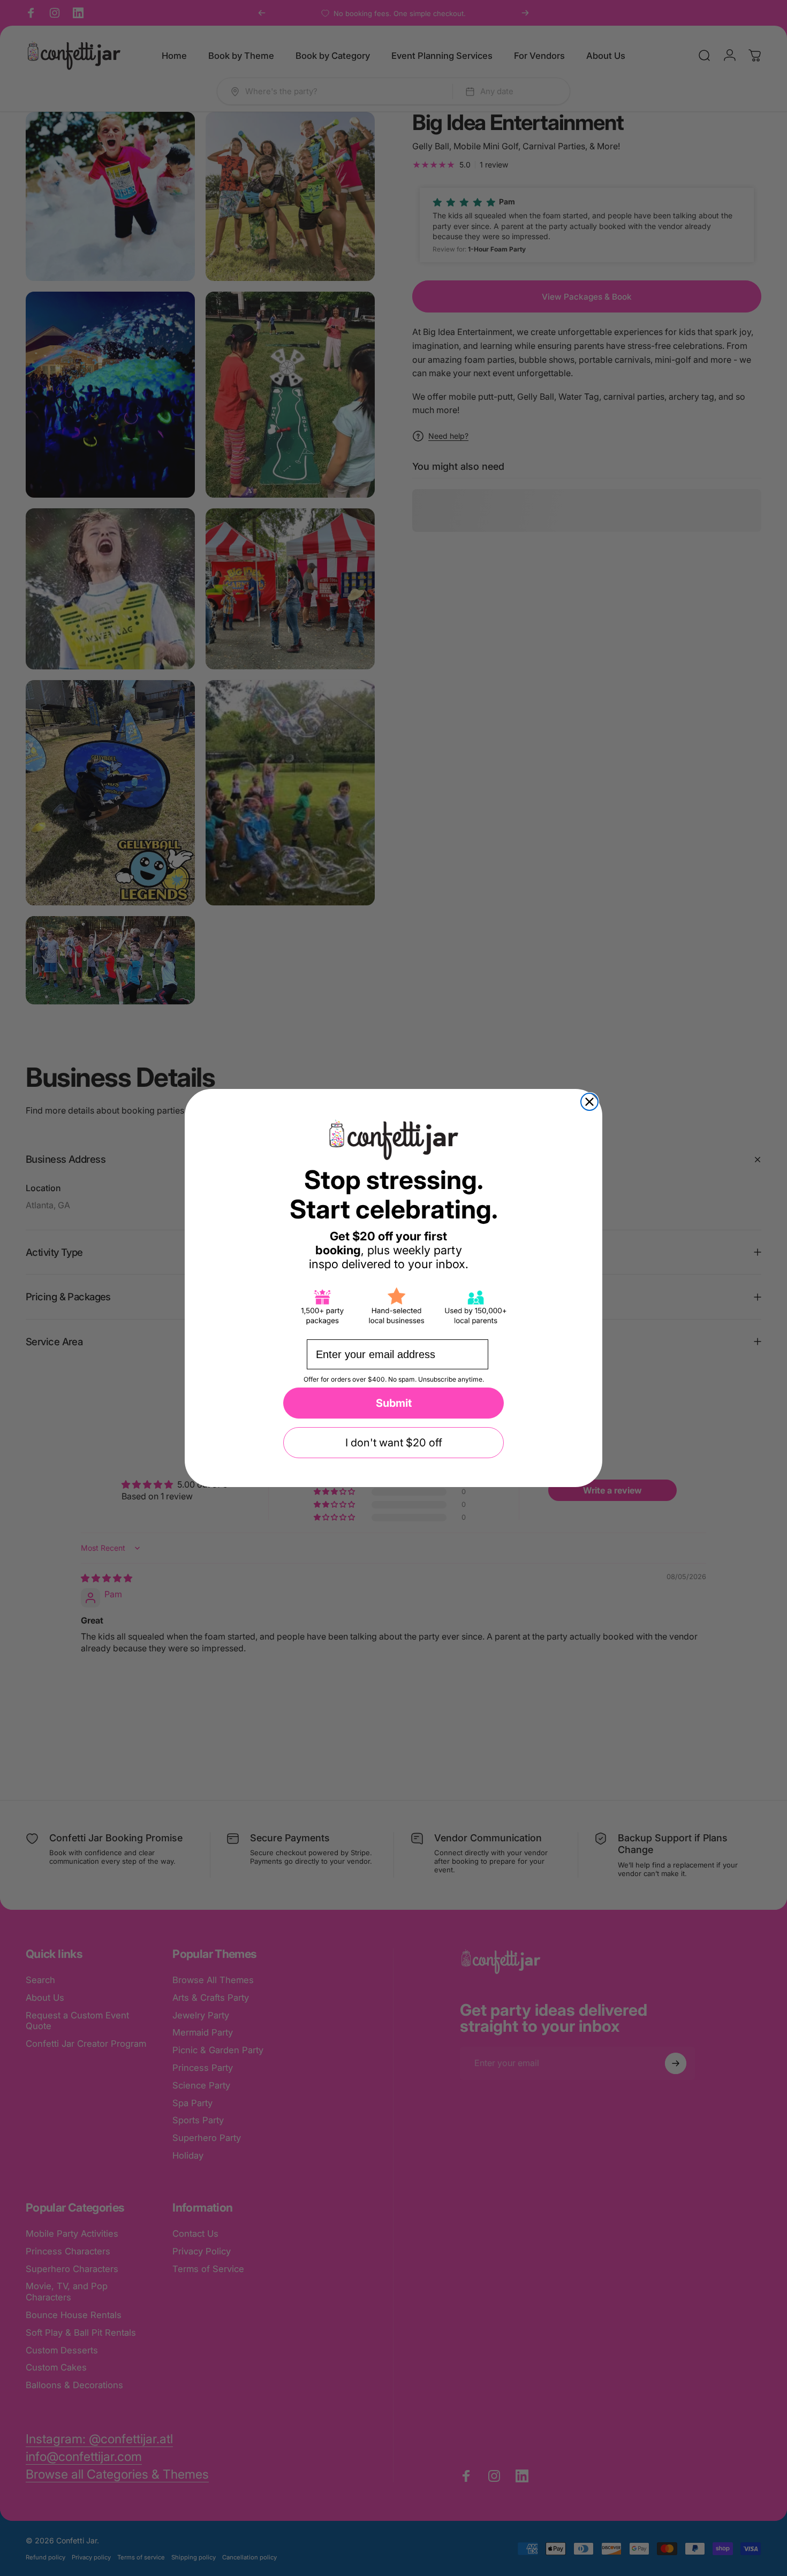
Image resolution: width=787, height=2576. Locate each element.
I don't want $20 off (394, 1443)
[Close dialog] (589, 1102)
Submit (394, 1403)
